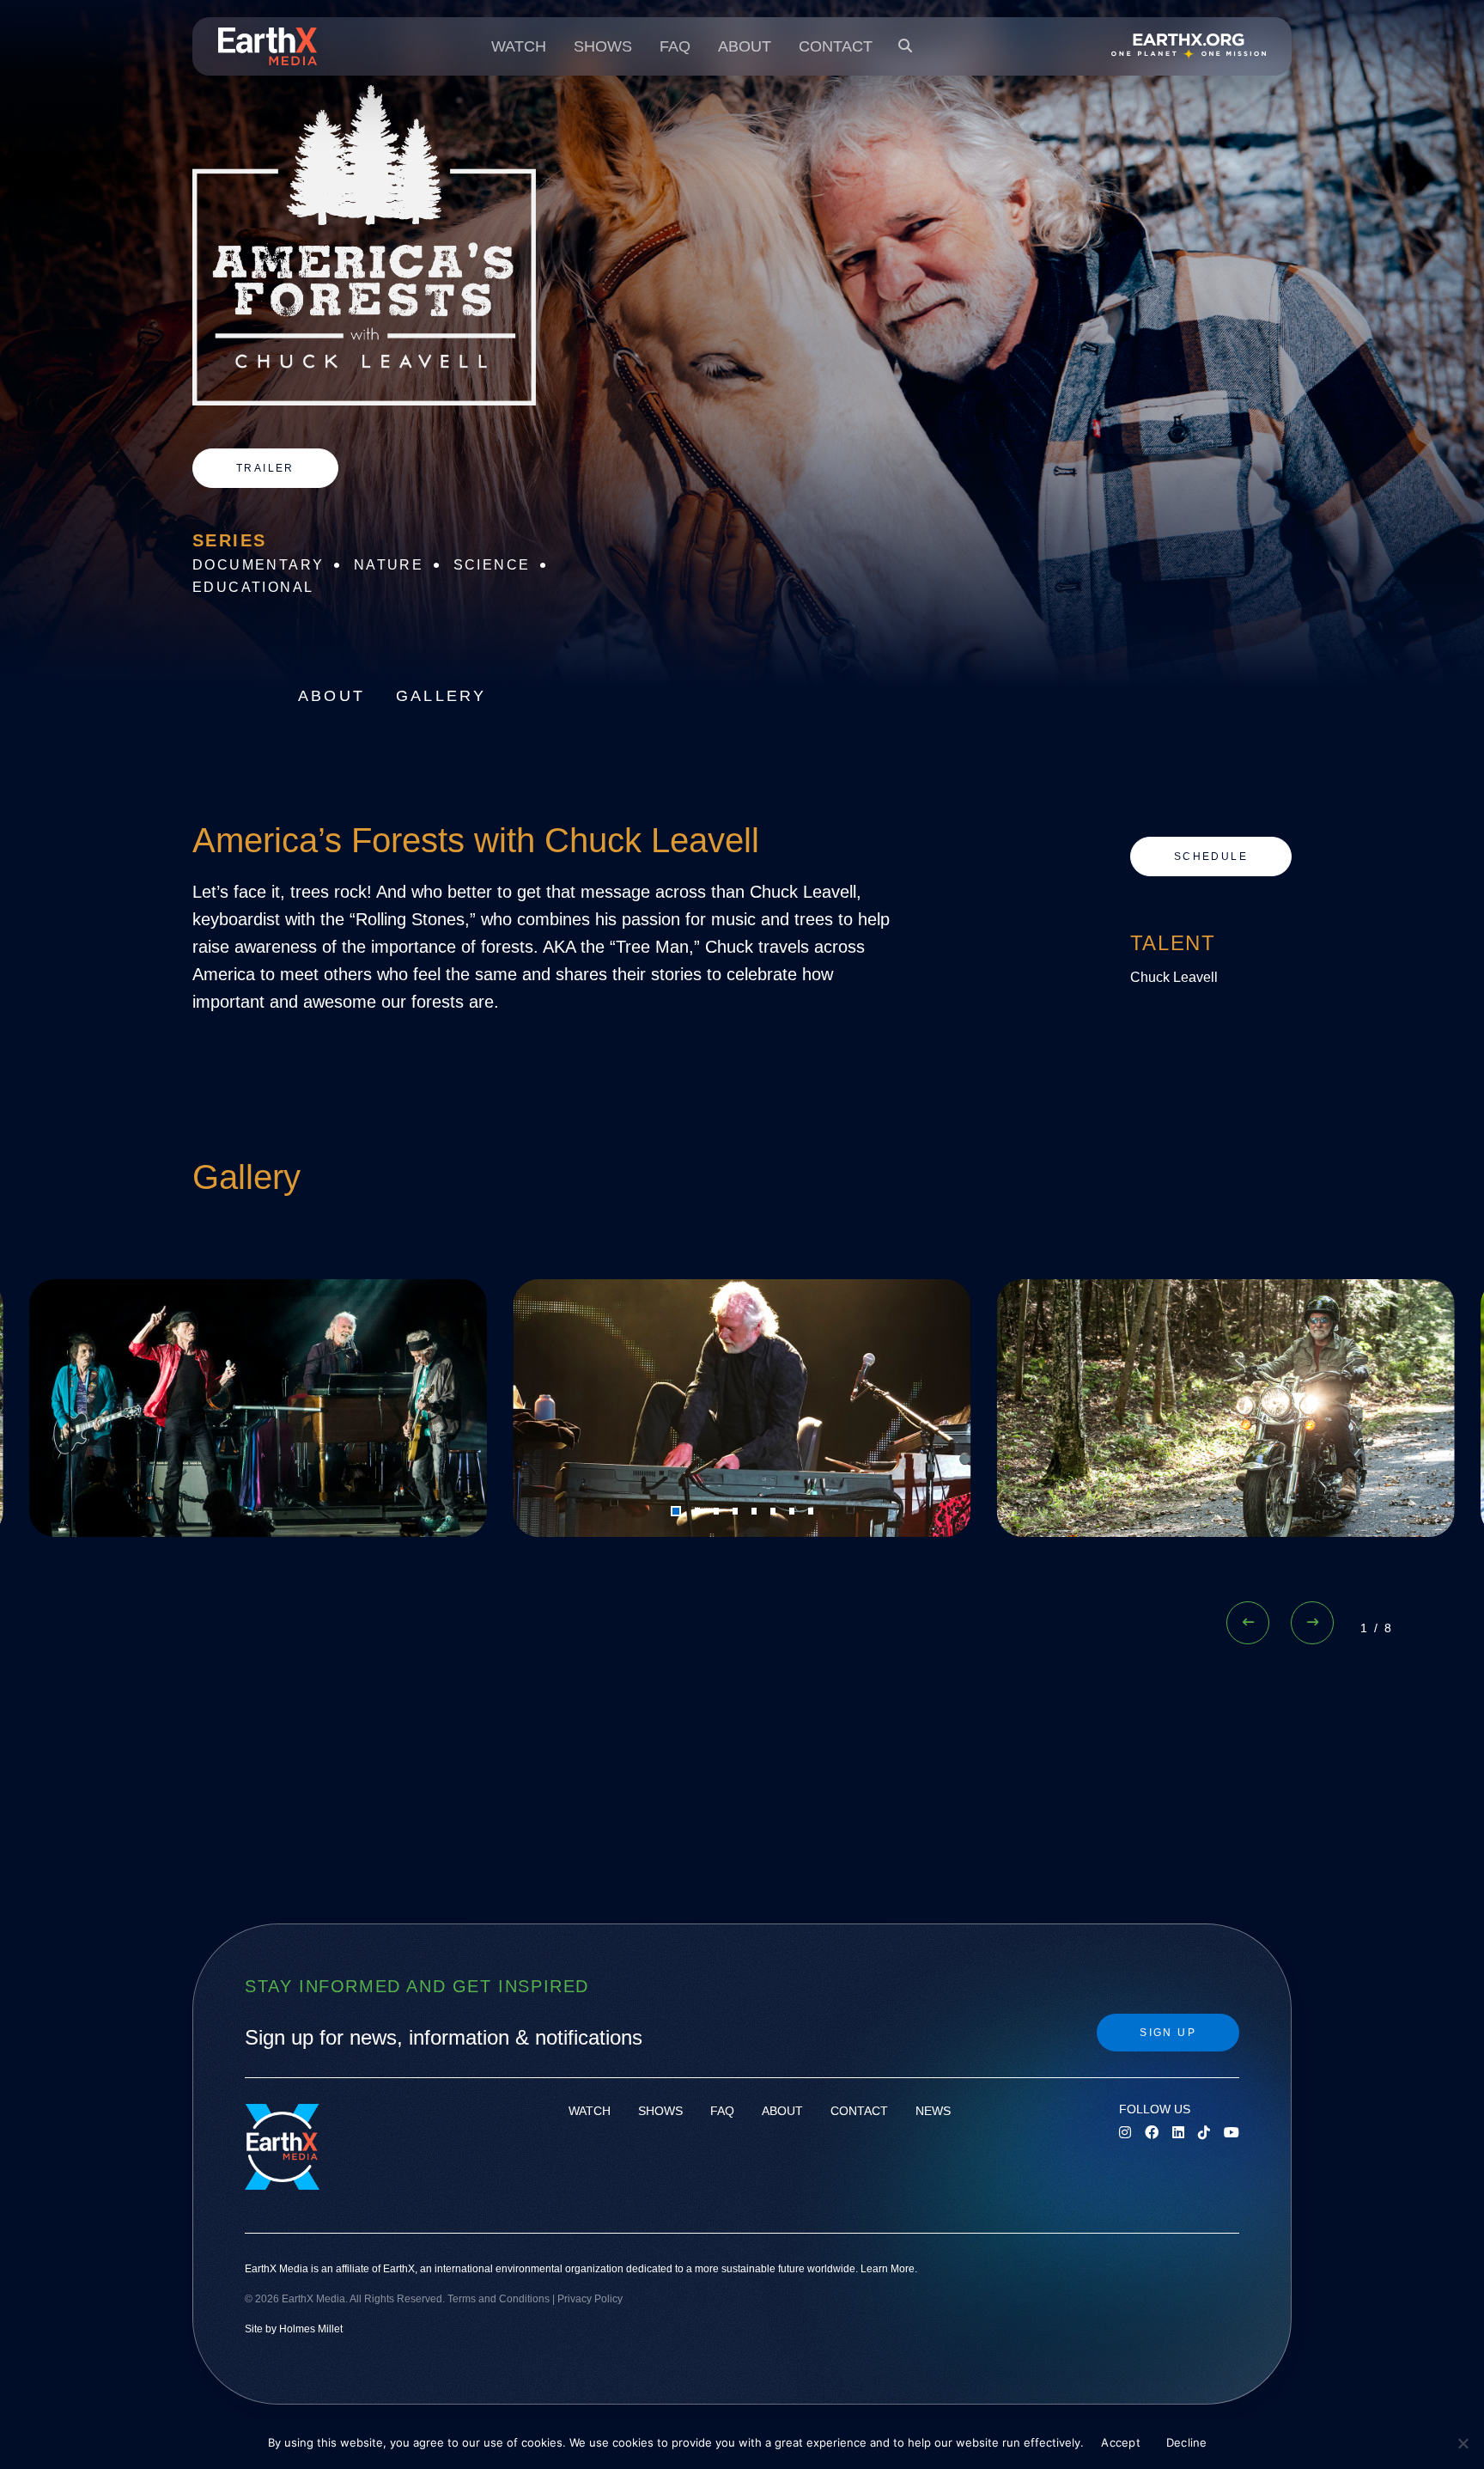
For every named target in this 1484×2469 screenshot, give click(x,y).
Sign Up (1168, 2033)
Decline (1187, 2442)
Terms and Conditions (499, 2299)
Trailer (265, 468)
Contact (836, 46)
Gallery (441, 696)
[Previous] (1248, 1623)
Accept (1121, 2442)
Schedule (1211, 857)
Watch (519, 46)
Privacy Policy (590, 2299)
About (745, 46)
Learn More (888, 2269)
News (933, 2111)
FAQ (675, 46)
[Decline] (1463, 2443)
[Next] (1312, 1623)
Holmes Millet (311, 2329)
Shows (603, 46)
